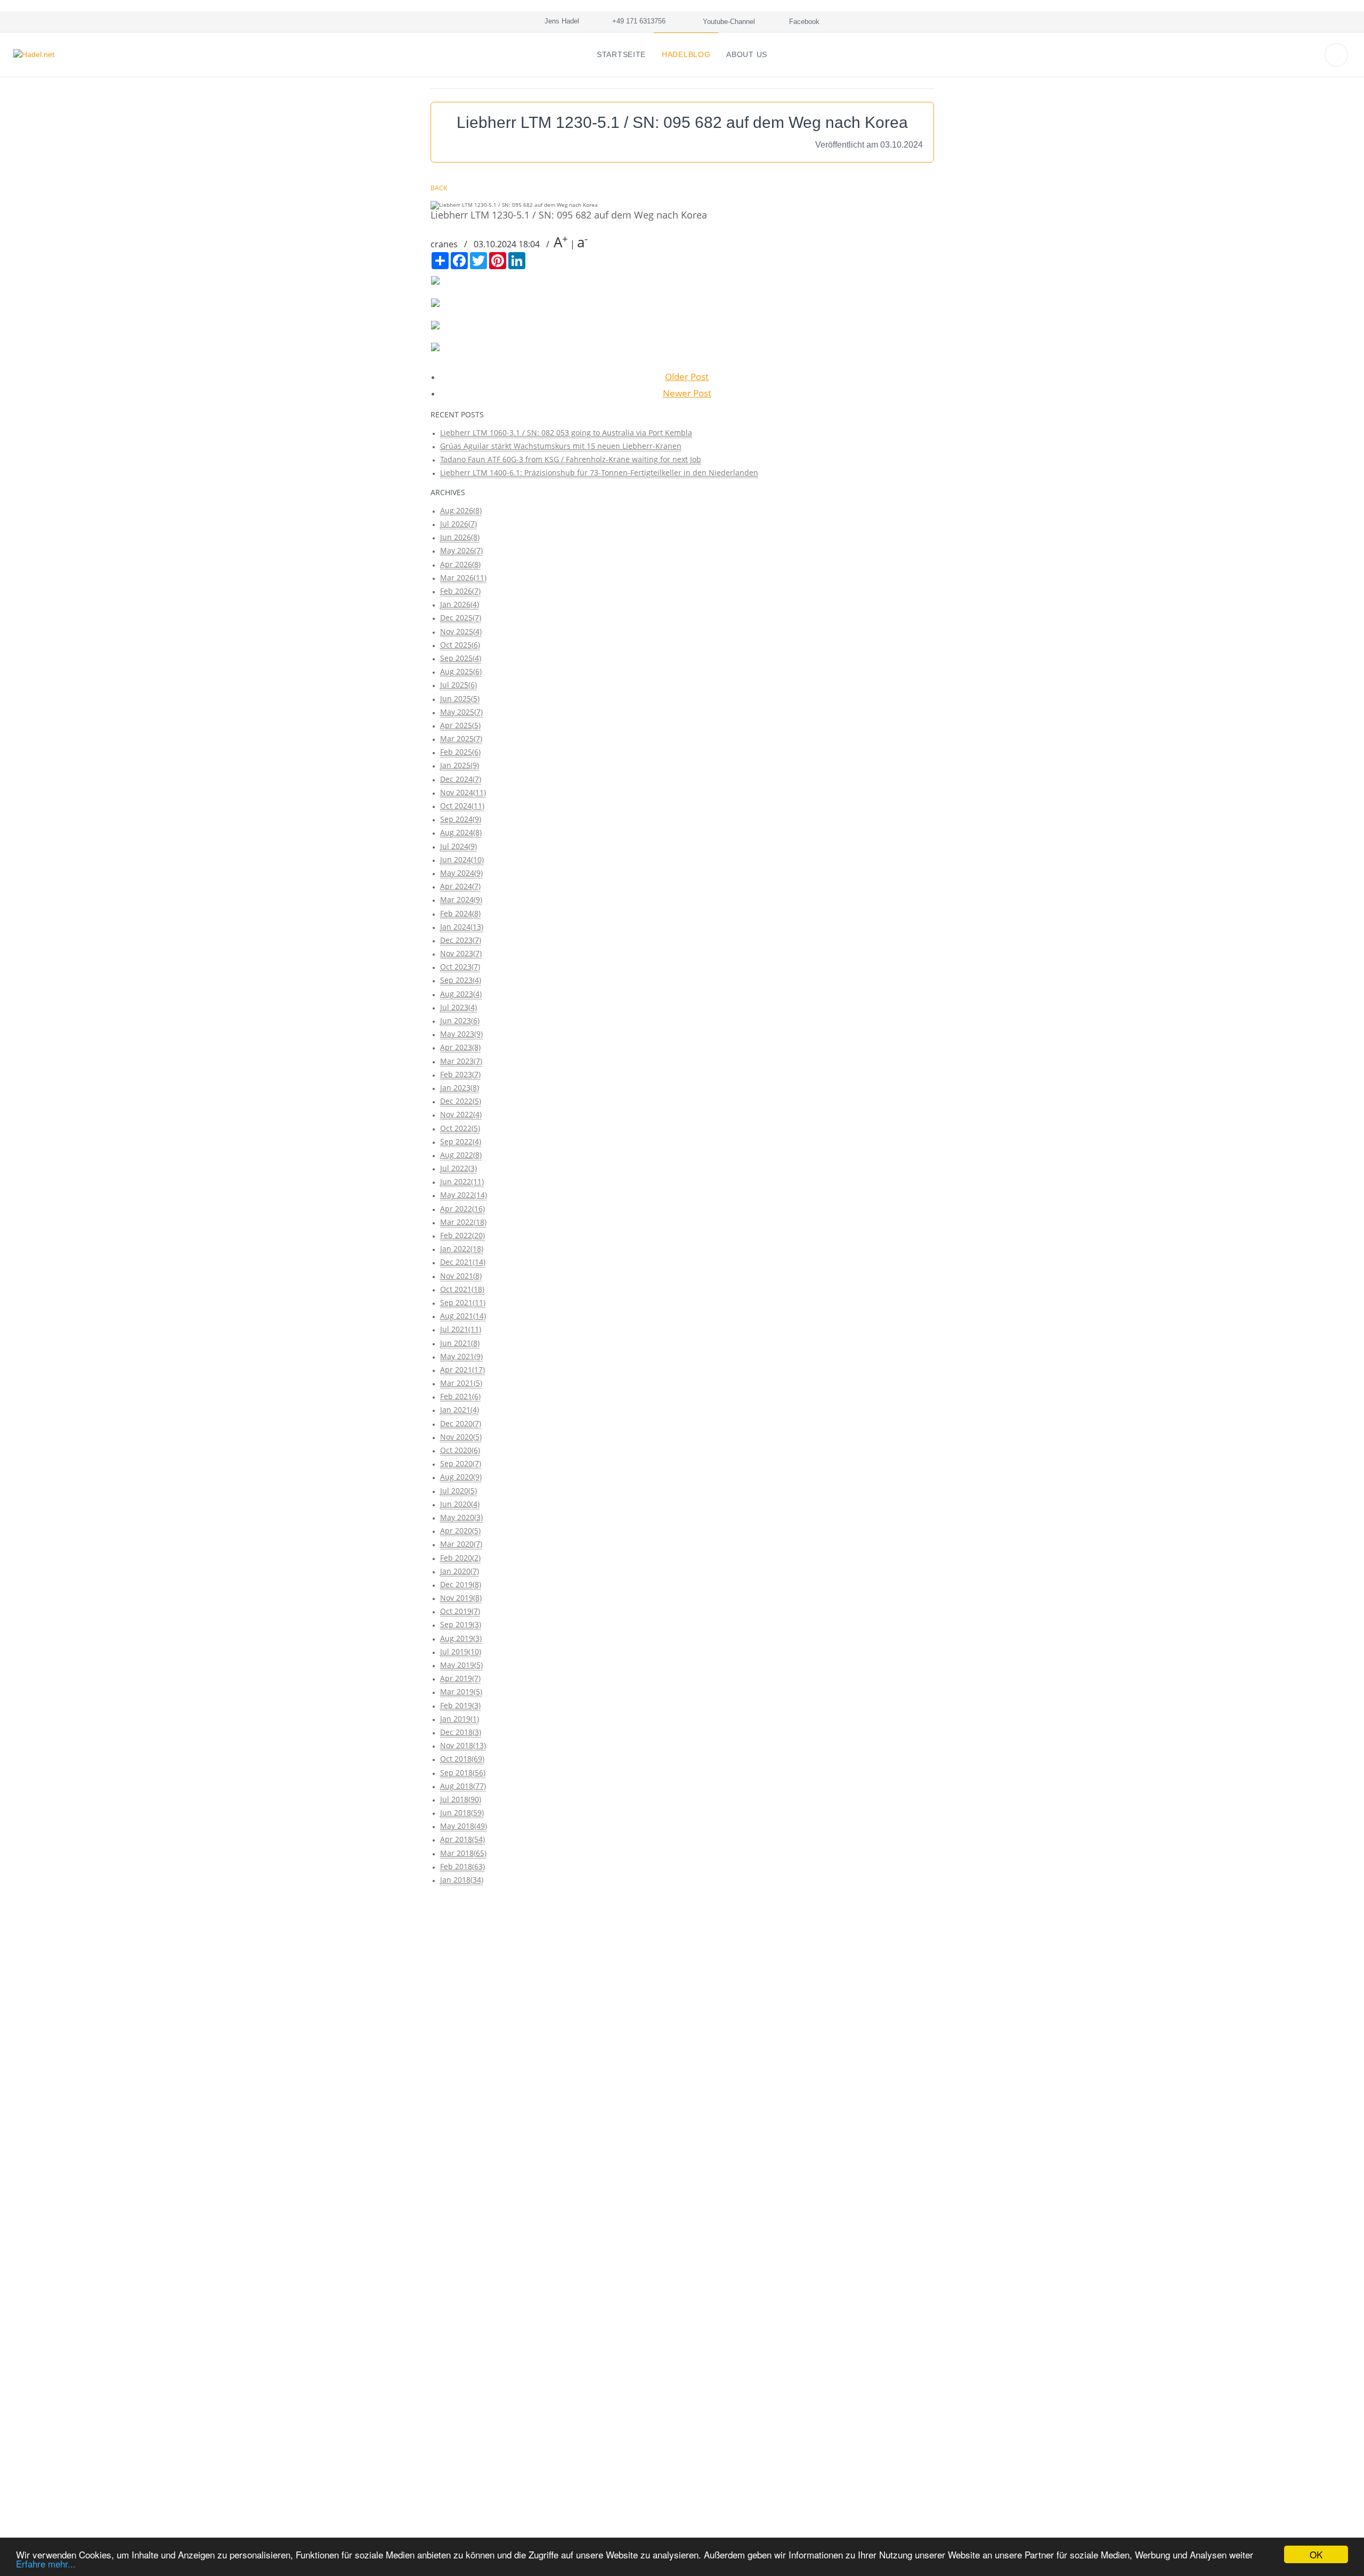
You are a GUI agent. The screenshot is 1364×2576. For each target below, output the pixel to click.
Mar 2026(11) (463, 578)
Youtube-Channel (728, 22)
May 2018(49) (464, 1826)
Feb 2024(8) (460, 913)
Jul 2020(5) (458, 1491)
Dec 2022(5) (461, 1101)
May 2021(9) (461, 1356)
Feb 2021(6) (460, 1396)
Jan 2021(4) (460, 1410)
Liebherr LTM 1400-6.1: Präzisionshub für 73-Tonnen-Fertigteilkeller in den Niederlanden (599, 473)
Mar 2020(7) (461, 1544)
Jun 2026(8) (460, 537)
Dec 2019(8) (461, 1584)
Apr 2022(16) (462, 1209)
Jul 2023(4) (458, 1007)
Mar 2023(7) (461, 1061)
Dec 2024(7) (461, 779)
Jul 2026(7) (458, 524)
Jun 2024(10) (462, 859)
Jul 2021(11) (461, 1329)
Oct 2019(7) (460, 1611)
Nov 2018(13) (463, 1745)
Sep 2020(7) (461, 1463)
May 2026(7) (461, 550)
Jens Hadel (560, 21)
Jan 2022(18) (462, 1249)
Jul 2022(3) (458, 1168)
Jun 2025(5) (460, 698)
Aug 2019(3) (461, 1638)
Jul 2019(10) (461, 1652)
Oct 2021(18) (462, 1289)
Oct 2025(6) (460, 645)
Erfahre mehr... (46, 2563)
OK (1316, 2554)
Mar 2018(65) (463, 1853)
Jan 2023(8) (460, 1088)
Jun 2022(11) (462, 1181)
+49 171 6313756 (637, 21)
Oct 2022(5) (460, 1128)
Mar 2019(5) (461, 1691)
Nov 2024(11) (463, 792)
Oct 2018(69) (462, 1759)
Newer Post (687, 393)
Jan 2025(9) (460, 765)
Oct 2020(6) (460, 1450)
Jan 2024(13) (462, 927)
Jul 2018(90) (461, 1799)
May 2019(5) (461, 1665)
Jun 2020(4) (460, 1504)
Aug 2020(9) (461, 1477)
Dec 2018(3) (461, 1732)
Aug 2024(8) (461, 832)
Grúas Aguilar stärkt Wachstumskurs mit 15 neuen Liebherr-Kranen (561, 446)
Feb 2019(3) (460, 1705)
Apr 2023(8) (460, 1047)
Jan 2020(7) (460, 1571)
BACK (439, 188)
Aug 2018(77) (463, 1786)
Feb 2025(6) (460, 752)
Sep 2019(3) (461, 1624)
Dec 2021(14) (463, 1262)
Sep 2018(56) (463, 1772)
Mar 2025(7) (461, 738)
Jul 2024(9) (458, 846)
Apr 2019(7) (460, 1678)
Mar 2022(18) (463, 1222)
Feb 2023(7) (460, 1074)
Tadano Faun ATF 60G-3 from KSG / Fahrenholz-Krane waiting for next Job (571, 459)
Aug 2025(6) (461, 671)
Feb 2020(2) (460, 1558)
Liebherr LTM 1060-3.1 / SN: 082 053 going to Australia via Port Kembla (566, 433)
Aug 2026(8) (461, 510)
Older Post (687, 377)
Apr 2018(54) (462, 1839)
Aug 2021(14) (463, 1316)
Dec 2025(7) (461, 617)
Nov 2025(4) (461, 631)
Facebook (803, 22)
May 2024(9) (461, 873)
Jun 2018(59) (462, 1812)
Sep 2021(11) (463, 1302)
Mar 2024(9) (461, 899)
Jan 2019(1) (460, 1719)
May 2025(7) (461, 712)
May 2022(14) (464, 1195)
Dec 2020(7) (461, 1423)
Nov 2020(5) (461, 1437)
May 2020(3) (461, 1517)
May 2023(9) (461, 1034)
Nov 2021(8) (461, 1276)
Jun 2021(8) (460, 1343)
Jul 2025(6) (458, 685)
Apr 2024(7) (460, 886)
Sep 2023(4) (461, 980)
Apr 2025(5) (460, 725)
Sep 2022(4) (461, 1141)
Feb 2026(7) (460, 591)
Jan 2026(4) (460, 604)
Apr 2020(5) (460, 1531)
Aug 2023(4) (461, 994)
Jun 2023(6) (460, 1020)
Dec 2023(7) (461, 940)
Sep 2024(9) (461, 819)
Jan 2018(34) (462, 1880)
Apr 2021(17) (462, 1370)
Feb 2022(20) (462, 1235)
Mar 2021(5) (461, 1383)
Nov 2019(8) (461, 1598)
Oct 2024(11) (462, 806)
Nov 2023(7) (461, 953)
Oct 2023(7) (460, 967)
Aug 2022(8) (461, 1155)
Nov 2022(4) (461, 1114)
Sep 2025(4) (461, 658)
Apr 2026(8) (460, 564)
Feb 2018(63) (462, 1866)
